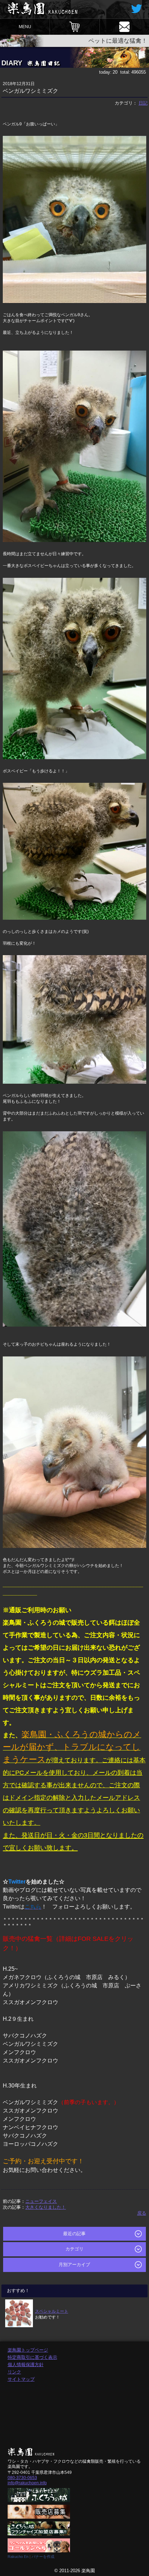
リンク (14, 2372)
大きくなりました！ (46, 2207)
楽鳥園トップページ (28, 2350)
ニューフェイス (41, 2201)
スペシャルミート (52, 2311)
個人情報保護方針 (26, 2365)
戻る (142, 2213)
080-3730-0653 (22, 2478)
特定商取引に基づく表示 (32, 2357)
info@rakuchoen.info (27, 2483)
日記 (143, 103)
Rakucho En (18, 2557)
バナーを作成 (43, 2557)
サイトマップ (21, 2379)
